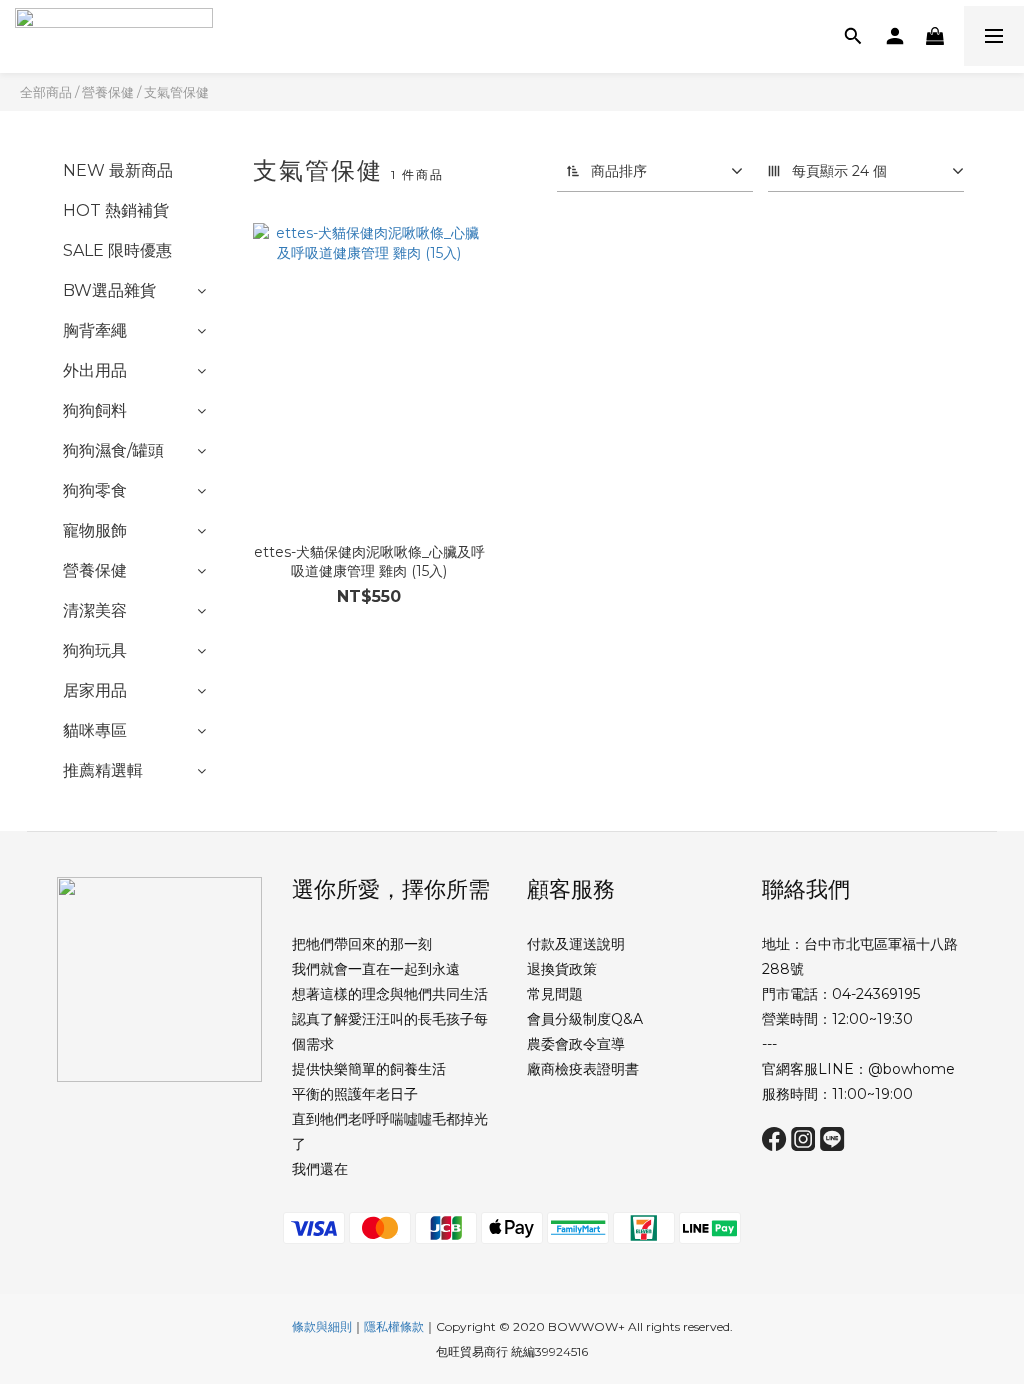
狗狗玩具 (95, 650)
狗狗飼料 (95, 410)
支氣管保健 (176, 92)
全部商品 (46, 92)
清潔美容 (95, 610)
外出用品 (95, 370)
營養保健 (108, 92)
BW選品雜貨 (109, 290)
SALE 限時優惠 (117, 250)
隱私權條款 (394, 1326)
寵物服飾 (95, 530)
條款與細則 (322, 1326)
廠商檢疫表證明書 (583, 1069)
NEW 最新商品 (118, 170)
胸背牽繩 (95, 330)
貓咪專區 (95, 730)
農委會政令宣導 (576, 1044)
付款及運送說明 (576, 944)
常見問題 (555, 994)
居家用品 (95, 690)
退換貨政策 (562, 969)
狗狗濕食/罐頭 (113, 450)
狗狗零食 (95, 490)
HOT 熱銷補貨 (116, 210)
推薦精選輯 (103, 770)
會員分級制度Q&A (585, 1019)
